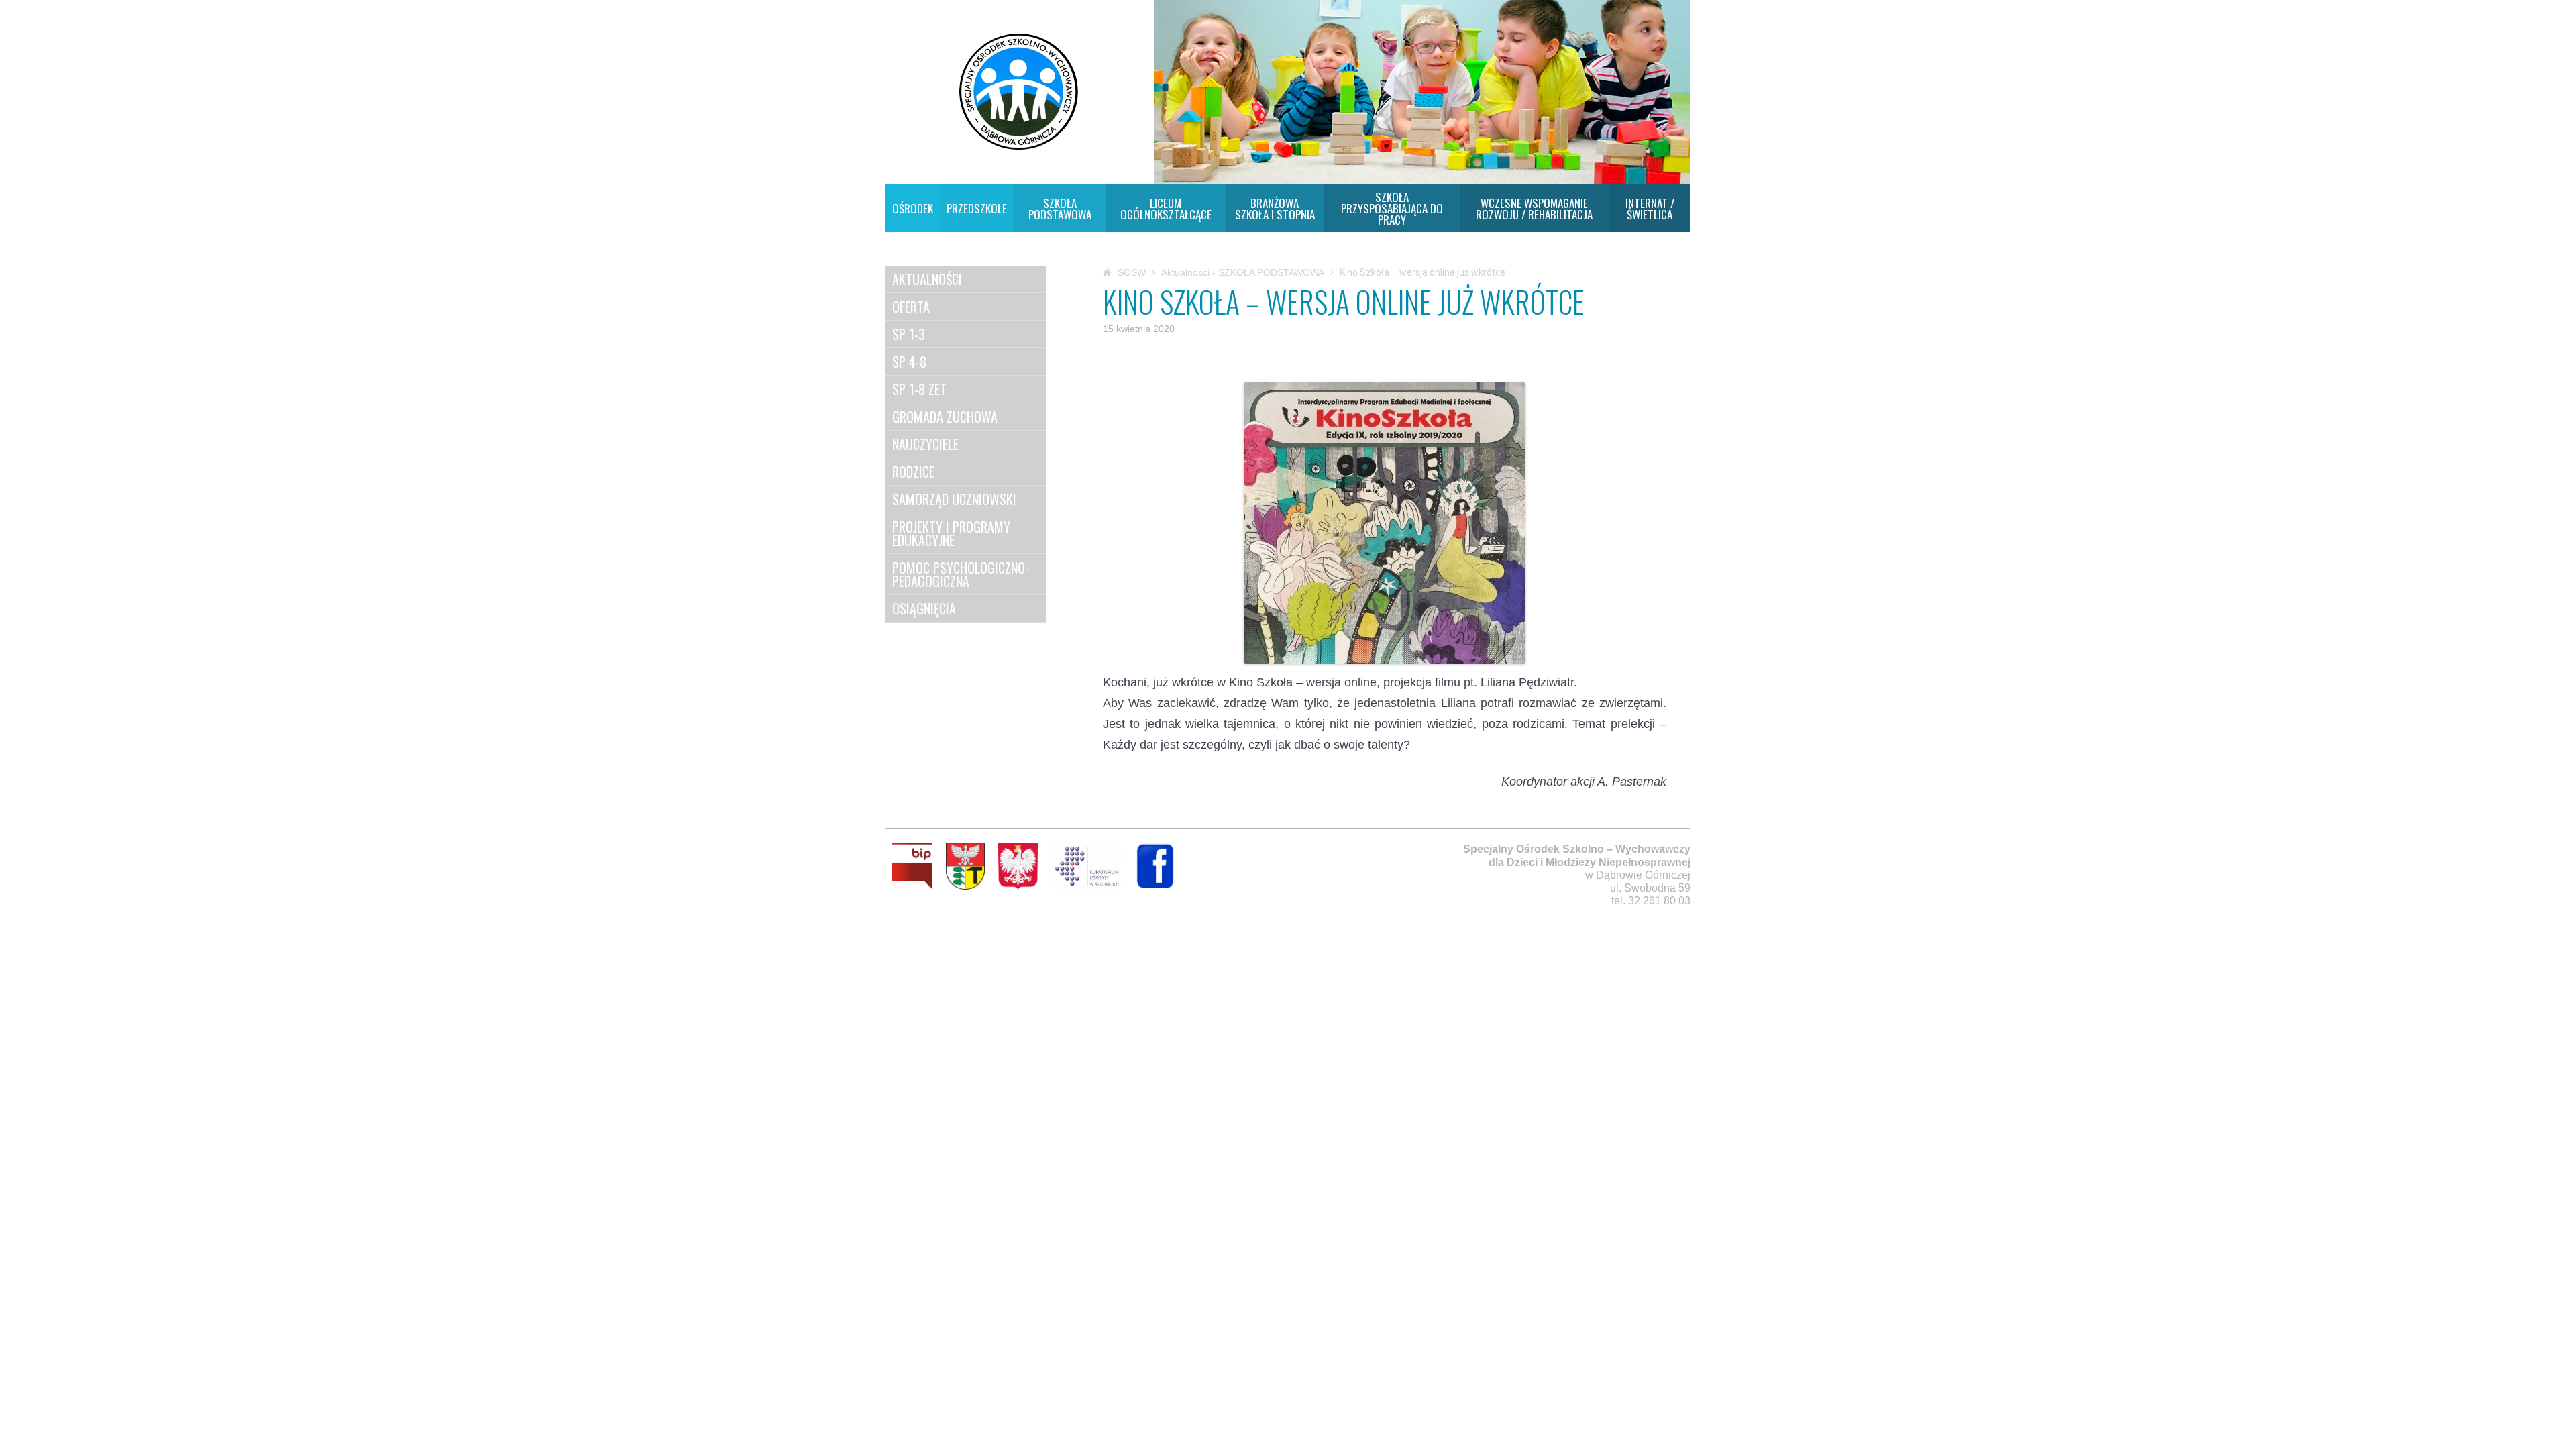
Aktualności (927, 279)
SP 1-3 (909, 334)
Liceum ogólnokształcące (1166, 209)
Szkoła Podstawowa (1060, 209)
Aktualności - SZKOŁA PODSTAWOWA (1243, 272)
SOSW (1132, 272)
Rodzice (913, 472)
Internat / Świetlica (1650, 209)
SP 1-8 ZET (919, 389)
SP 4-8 (909, 362)
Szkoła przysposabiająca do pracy (1392, 208)
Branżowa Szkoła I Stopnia (1275, 209)
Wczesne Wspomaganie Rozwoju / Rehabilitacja (1534, 209)
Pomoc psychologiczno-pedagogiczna (961, 574)
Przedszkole (977, 208)
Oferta (911, 307)
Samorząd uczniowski (954, 499)
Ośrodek (913, 208)
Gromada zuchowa (945, 417)
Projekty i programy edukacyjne (951, 533)
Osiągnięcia (924, 608)
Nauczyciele (925, 444)
